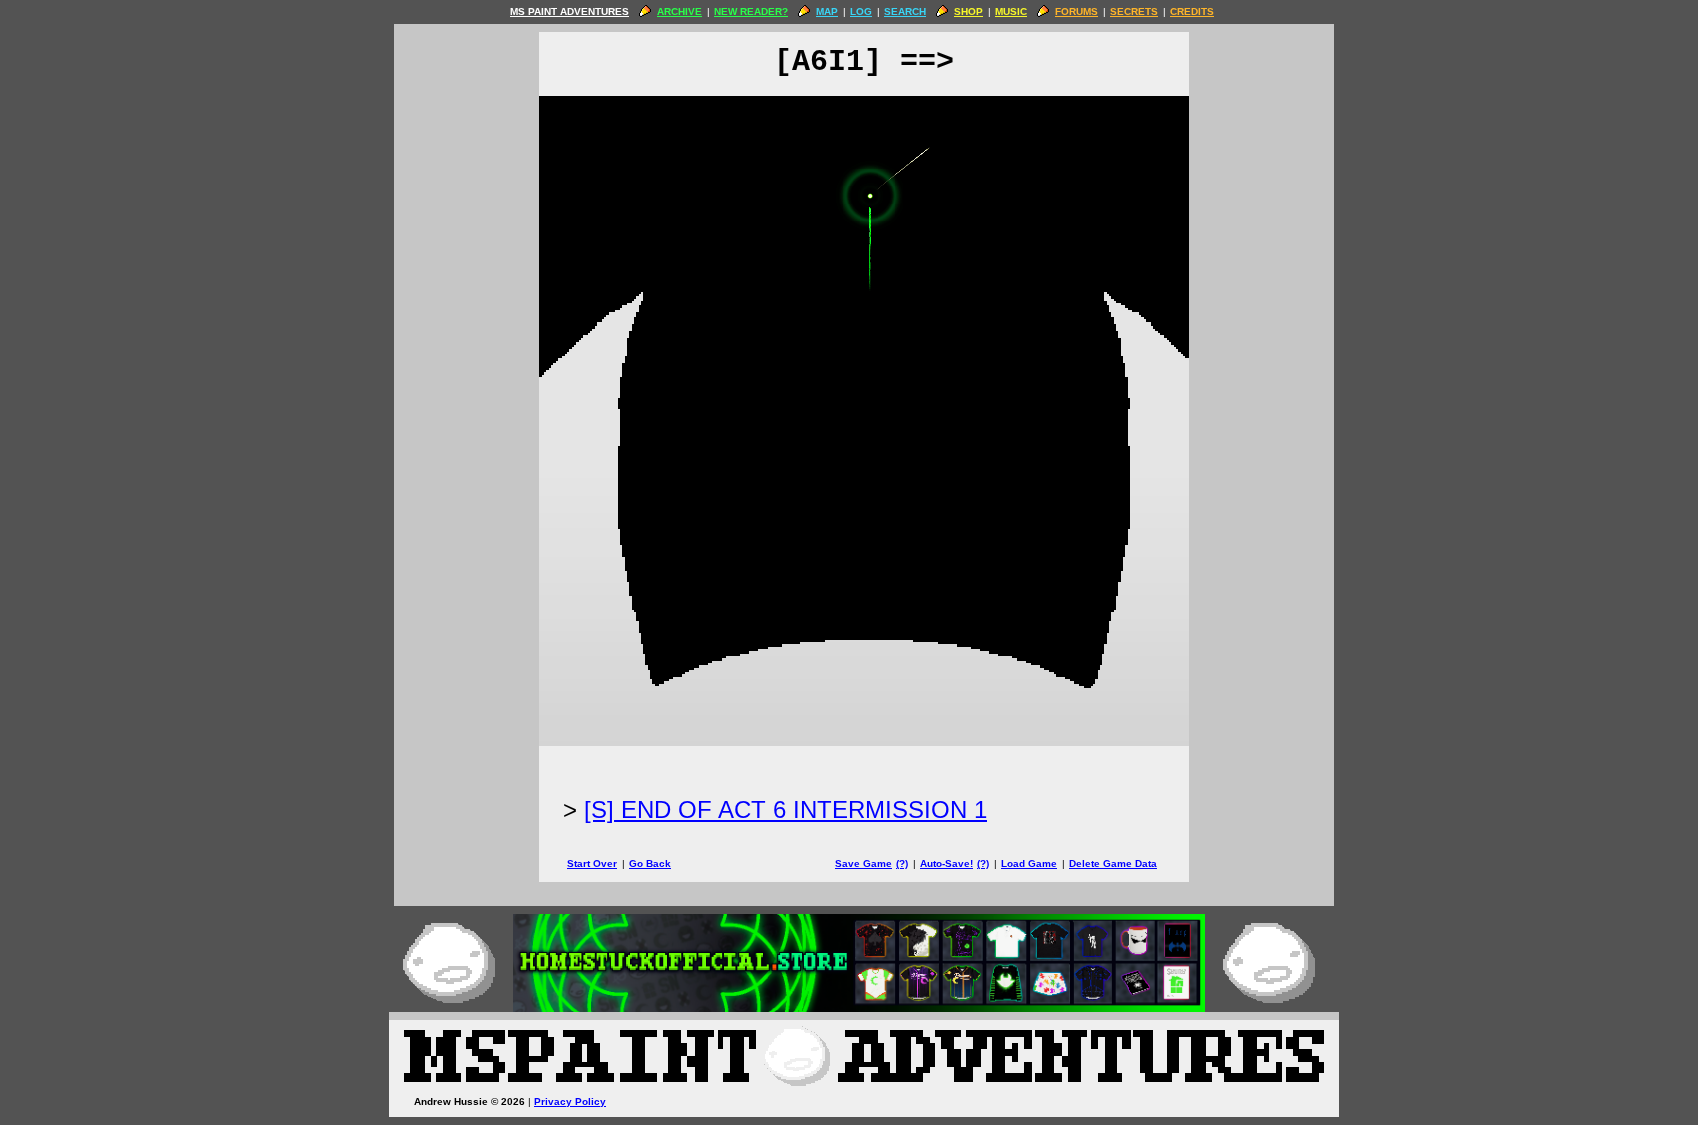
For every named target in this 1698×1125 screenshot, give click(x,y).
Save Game (863, 863)
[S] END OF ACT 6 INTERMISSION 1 (785, 809)
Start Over (592, 863)
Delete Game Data (1113, 863)
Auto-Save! (946, 863)
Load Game (1029, 863)
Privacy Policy (570, 1101)
